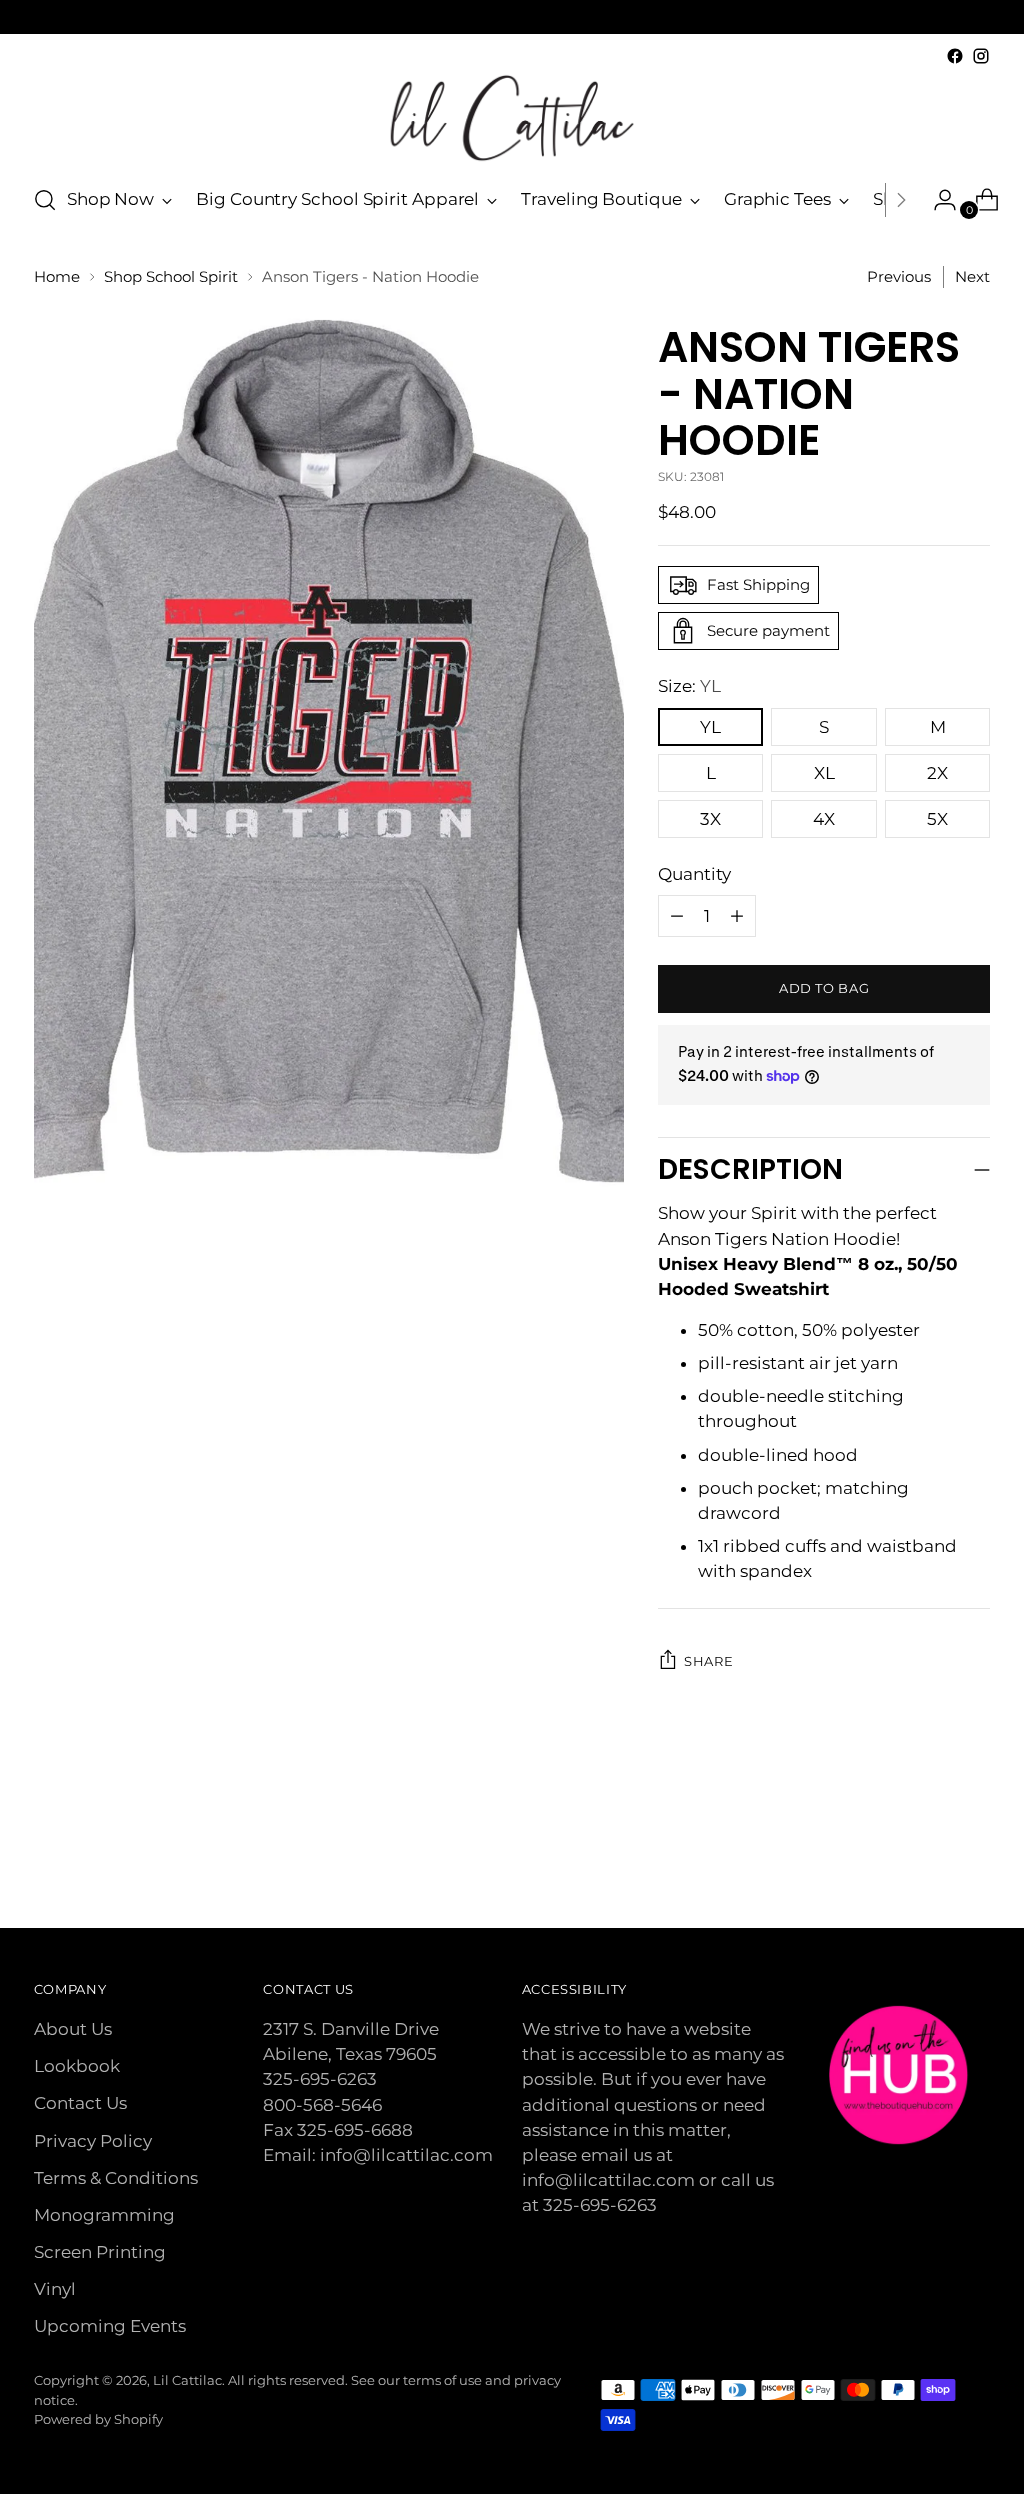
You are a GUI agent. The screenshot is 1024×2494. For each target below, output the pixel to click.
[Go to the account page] (937, 200)
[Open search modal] (45, 200)
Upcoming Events (110, 2326)
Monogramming (104, 2215)
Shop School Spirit (171, 277)
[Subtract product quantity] (737, 916)
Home (57, 277)
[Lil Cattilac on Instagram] (981, 56)
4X (824, 819)
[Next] (901, 200)
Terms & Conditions (116, 2178)
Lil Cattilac (187, 2380)
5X (937, 819)
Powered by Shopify (98, 2419)
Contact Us (80, 2103)
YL (710, 727)
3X (710, 819)
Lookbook (77, 2066)
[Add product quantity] (677, 916)
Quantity (694, 874)
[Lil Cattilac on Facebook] (955, 56)
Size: (689, 686)
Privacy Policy (93, 2141)
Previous (899, 277)
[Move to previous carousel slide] (927, 1860)
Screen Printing (100, 2252)
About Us (73, 2029)
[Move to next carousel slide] (973, 1859)
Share (708, 1661)
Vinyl (55, 2289)
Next (972, 277)
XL (824, 773)
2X (937, 773)
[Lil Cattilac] (512, 118)
